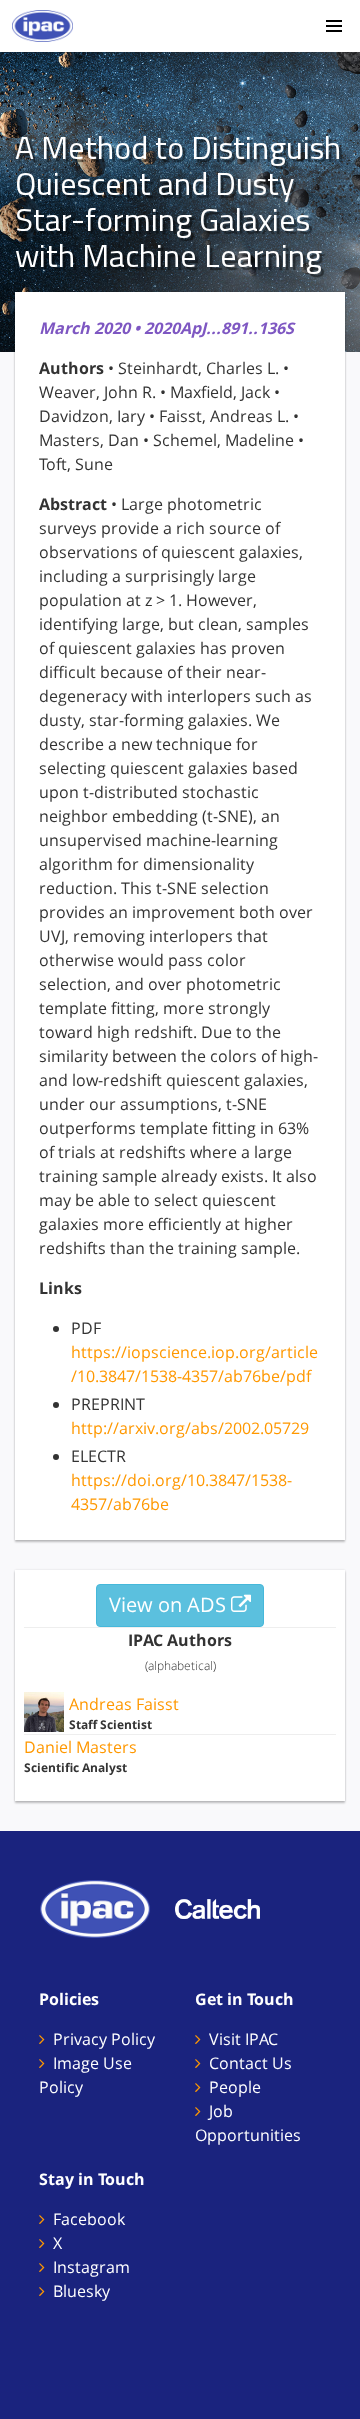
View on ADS (170, 1604)
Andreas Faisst (124, 1704)
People (235, 2087)
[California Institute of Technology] (227, 1907)
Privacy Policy (104, 2039)
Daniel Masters (80, 1747)
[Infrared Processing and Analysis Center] (105, 1907)
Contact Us (250, 2063)
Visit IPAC (243, 2039)
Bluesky (81, 2291)
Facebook (89, 2219)
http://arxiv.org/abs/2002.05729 (190, 1428)
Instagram (91, 2267)
